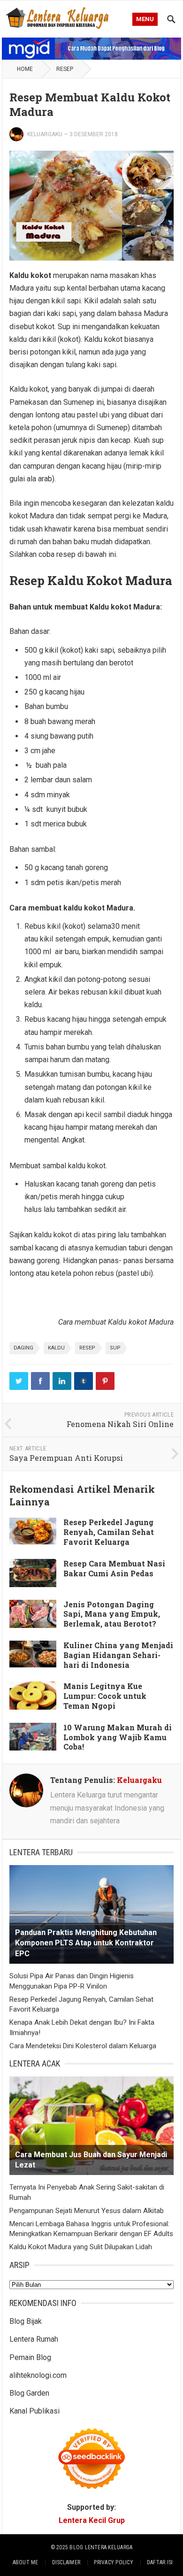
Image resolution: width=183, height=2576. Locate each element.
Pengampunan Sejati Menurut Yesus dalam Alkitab (87, 2211)
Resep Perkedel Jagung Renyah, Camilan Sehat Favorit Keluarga (109, 1532)
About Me (26, 2562)
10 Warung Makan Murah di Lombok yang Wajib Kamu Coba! (118, 1737)
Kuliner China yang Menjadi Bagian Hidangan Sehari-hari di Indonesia (118, 1655)
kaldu (56, 1348)
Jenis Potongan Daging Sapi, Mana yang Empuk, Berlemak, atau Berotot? (112, 1614)
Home (25, 69)
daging (23, 1348)
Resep (65, 69)
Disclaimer (66, 2562)
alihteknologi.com (38, 2375)
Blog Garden (29, 2393)
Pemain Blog (30, 2357)
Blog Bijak (26, 2321)
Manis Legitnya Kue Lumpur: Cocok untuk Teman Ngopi (105, 1696)
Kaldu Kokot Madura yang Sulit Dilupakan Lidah (81, 2247)
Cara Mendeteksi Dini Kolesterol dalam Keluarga (83, 2046)
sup (115, 1348)
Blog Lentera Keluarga (101, 2547)
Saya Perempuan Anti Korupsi (66, 1458)
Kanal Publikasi (34, 2411)
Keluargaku (45, 134)
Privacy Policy (113, 2562)
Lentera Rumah (34, 2339)
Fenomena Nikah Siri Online (120, 1424)
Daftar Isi (160, 2562)
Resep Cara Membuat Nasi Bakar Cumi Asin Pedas (114, 1568)
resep (87, 1348)
